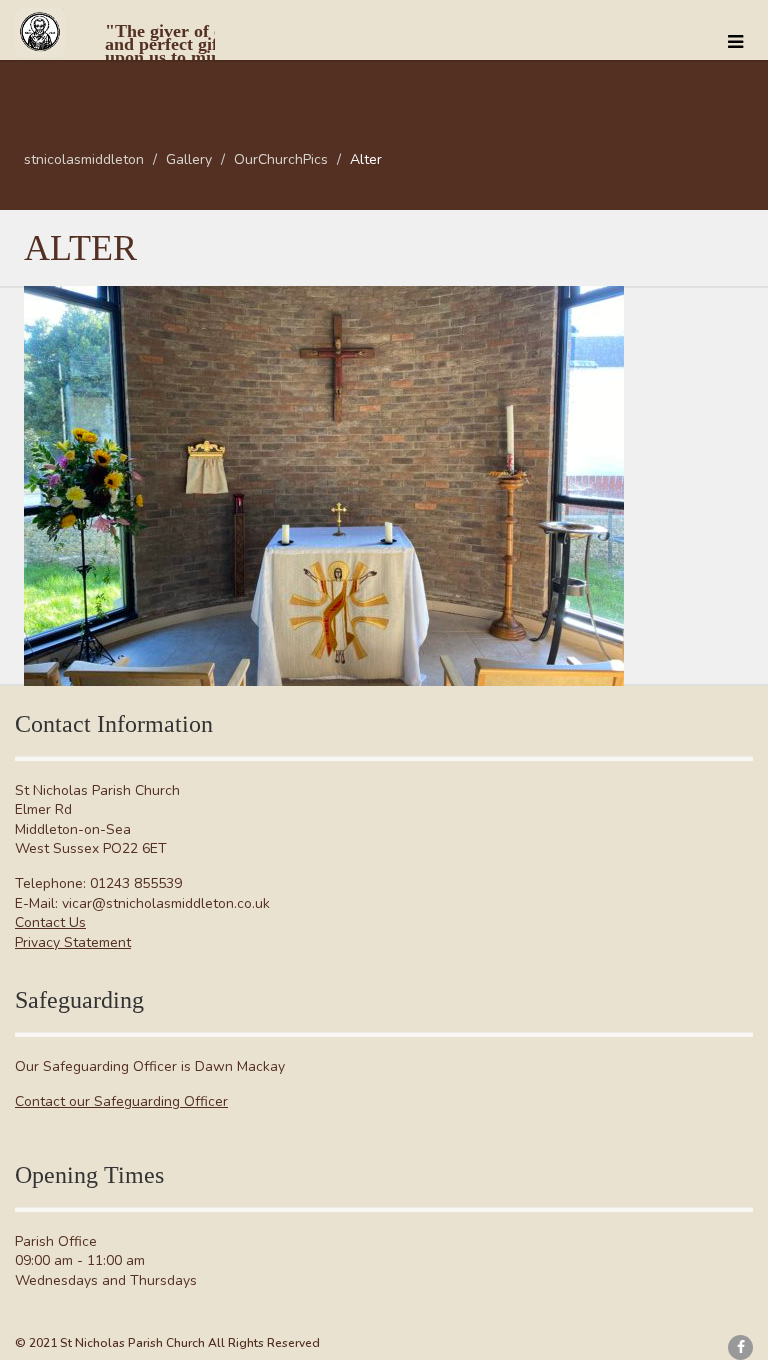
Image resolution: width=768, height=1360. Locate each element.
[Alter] (324, 486)
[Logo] (115, 40)
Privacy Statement (73, 942)
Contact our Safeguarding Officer (121, 1101)
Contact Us (50, 922)
